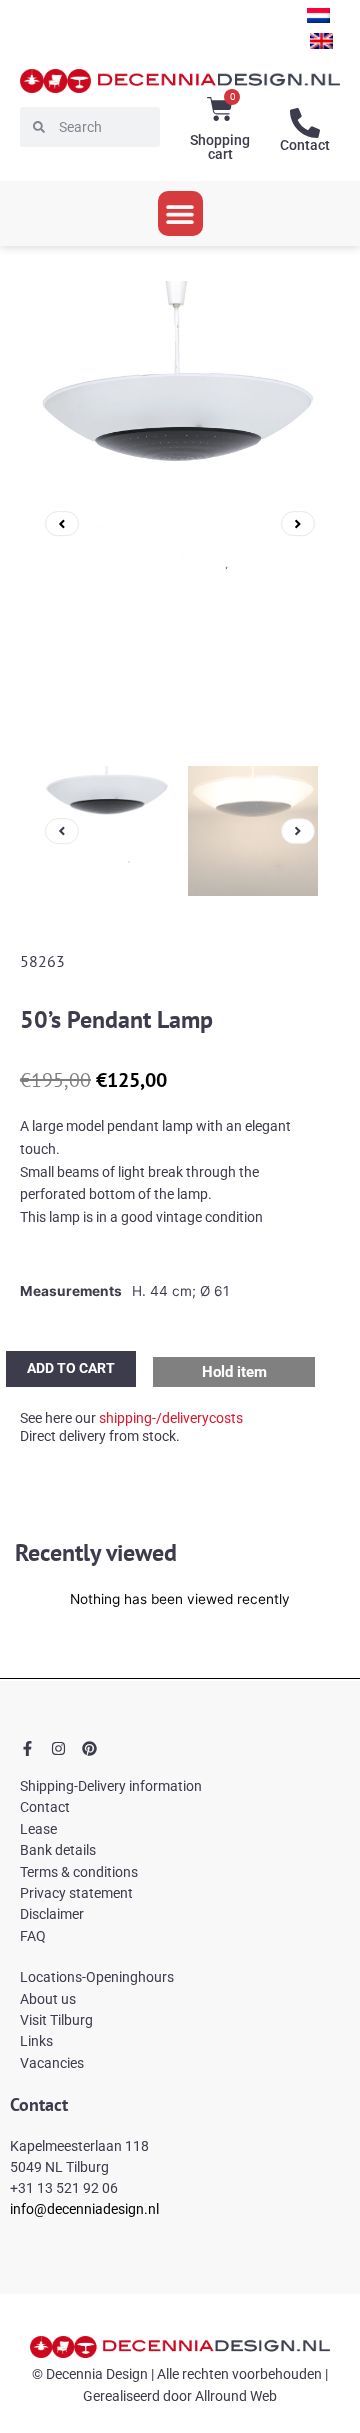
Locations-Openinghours (97, 1977)
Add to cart (71, 1368)
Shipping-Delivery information (111, 1786)
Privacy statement (76, 1893)
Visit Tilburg (56, 2020)
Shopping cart (220, 147)
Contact (305, 145)
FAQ (33, 1936)
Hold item (234, 1372)
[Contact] (305, 123)
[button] (180, 213)
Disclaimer (52, 1914)
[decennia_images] (180, 523)
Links (36, 2041)
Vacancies (52, 2063)
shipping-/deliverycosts (171, 1418)
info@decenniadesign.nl (84, 2209)
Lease (38, 1829)
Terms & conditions (79, 1872)
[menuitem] (318, 15)
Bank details (58, 1850)
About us (48, 1999)
